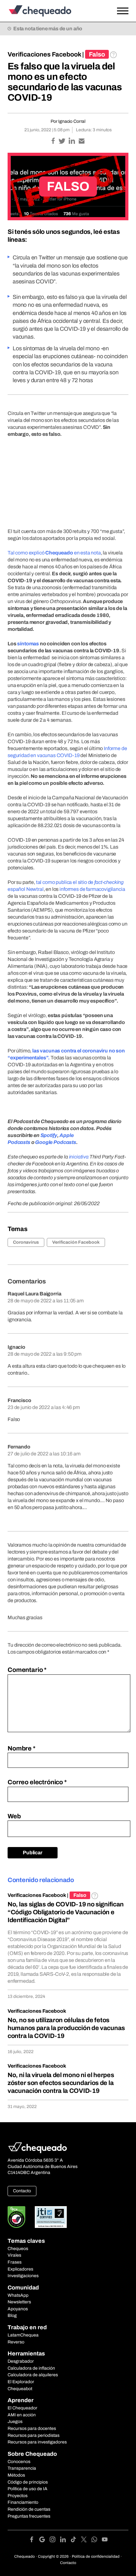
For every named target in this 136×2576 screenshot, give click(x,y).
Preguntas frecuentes (29, 2516)
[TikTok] (76, 2540)
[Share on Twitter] (62, 142)
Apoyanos (18, 2309)
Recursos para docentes (32, 2428)
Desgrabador (21, 2361)
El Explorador (21, 2382)
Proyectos (18, 2496)
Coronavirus (26, 1242)
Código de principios (28, 2482)
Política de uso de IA (28, 2489)
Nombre (22, 1748)
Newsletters (19, 2302)
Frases (15, 2262)
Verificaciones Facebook (44, 54)
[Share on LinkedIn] (72, 142)
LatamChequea (23, 2335)
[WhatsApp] (97, 2540)
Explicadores (20, 2269)
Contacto (22, 2191)
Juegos (15, 2422)
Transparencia (22, 2468)
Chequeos (18, 2249)
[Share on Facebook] (54, 142)
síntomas (28, 644)
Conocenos (19, 2462)
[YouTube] (105, 2540)
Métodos (16, 2475)
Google (44, 1142)
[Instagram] (55, 2540)
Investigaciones (23, 2276)
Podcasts (64, 1142)
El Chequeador (22, 2408)
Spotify (49, 1135)
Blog (12, 2315)
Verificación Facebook (76, 1242)
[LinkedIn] (65, 2540)
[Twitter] (86, 2540)
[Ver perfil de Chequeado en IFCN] (16, 2217)
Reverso (16, 2342)
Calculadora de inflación (31, 2368)
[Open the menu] (123, 11)
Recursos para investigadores (37, 2442)
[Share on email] (82, 142)
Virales (14, 2255)
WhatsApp (18, 2295)
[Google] (44, 2540)
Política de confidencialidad (96, 2556)
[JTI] (51, 2217)
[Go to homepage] (52, 11)
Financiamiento (23, 2502)
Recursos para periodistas (34, 2435)
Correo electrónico (37, 1782)
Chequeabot (20, 2389)
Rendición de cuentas (29, 2509)
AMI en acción (22, 2415)
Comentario (27, 1670)
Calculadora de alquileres (33, 2375)
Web (14, 1816)
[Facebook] (34, 2540)
